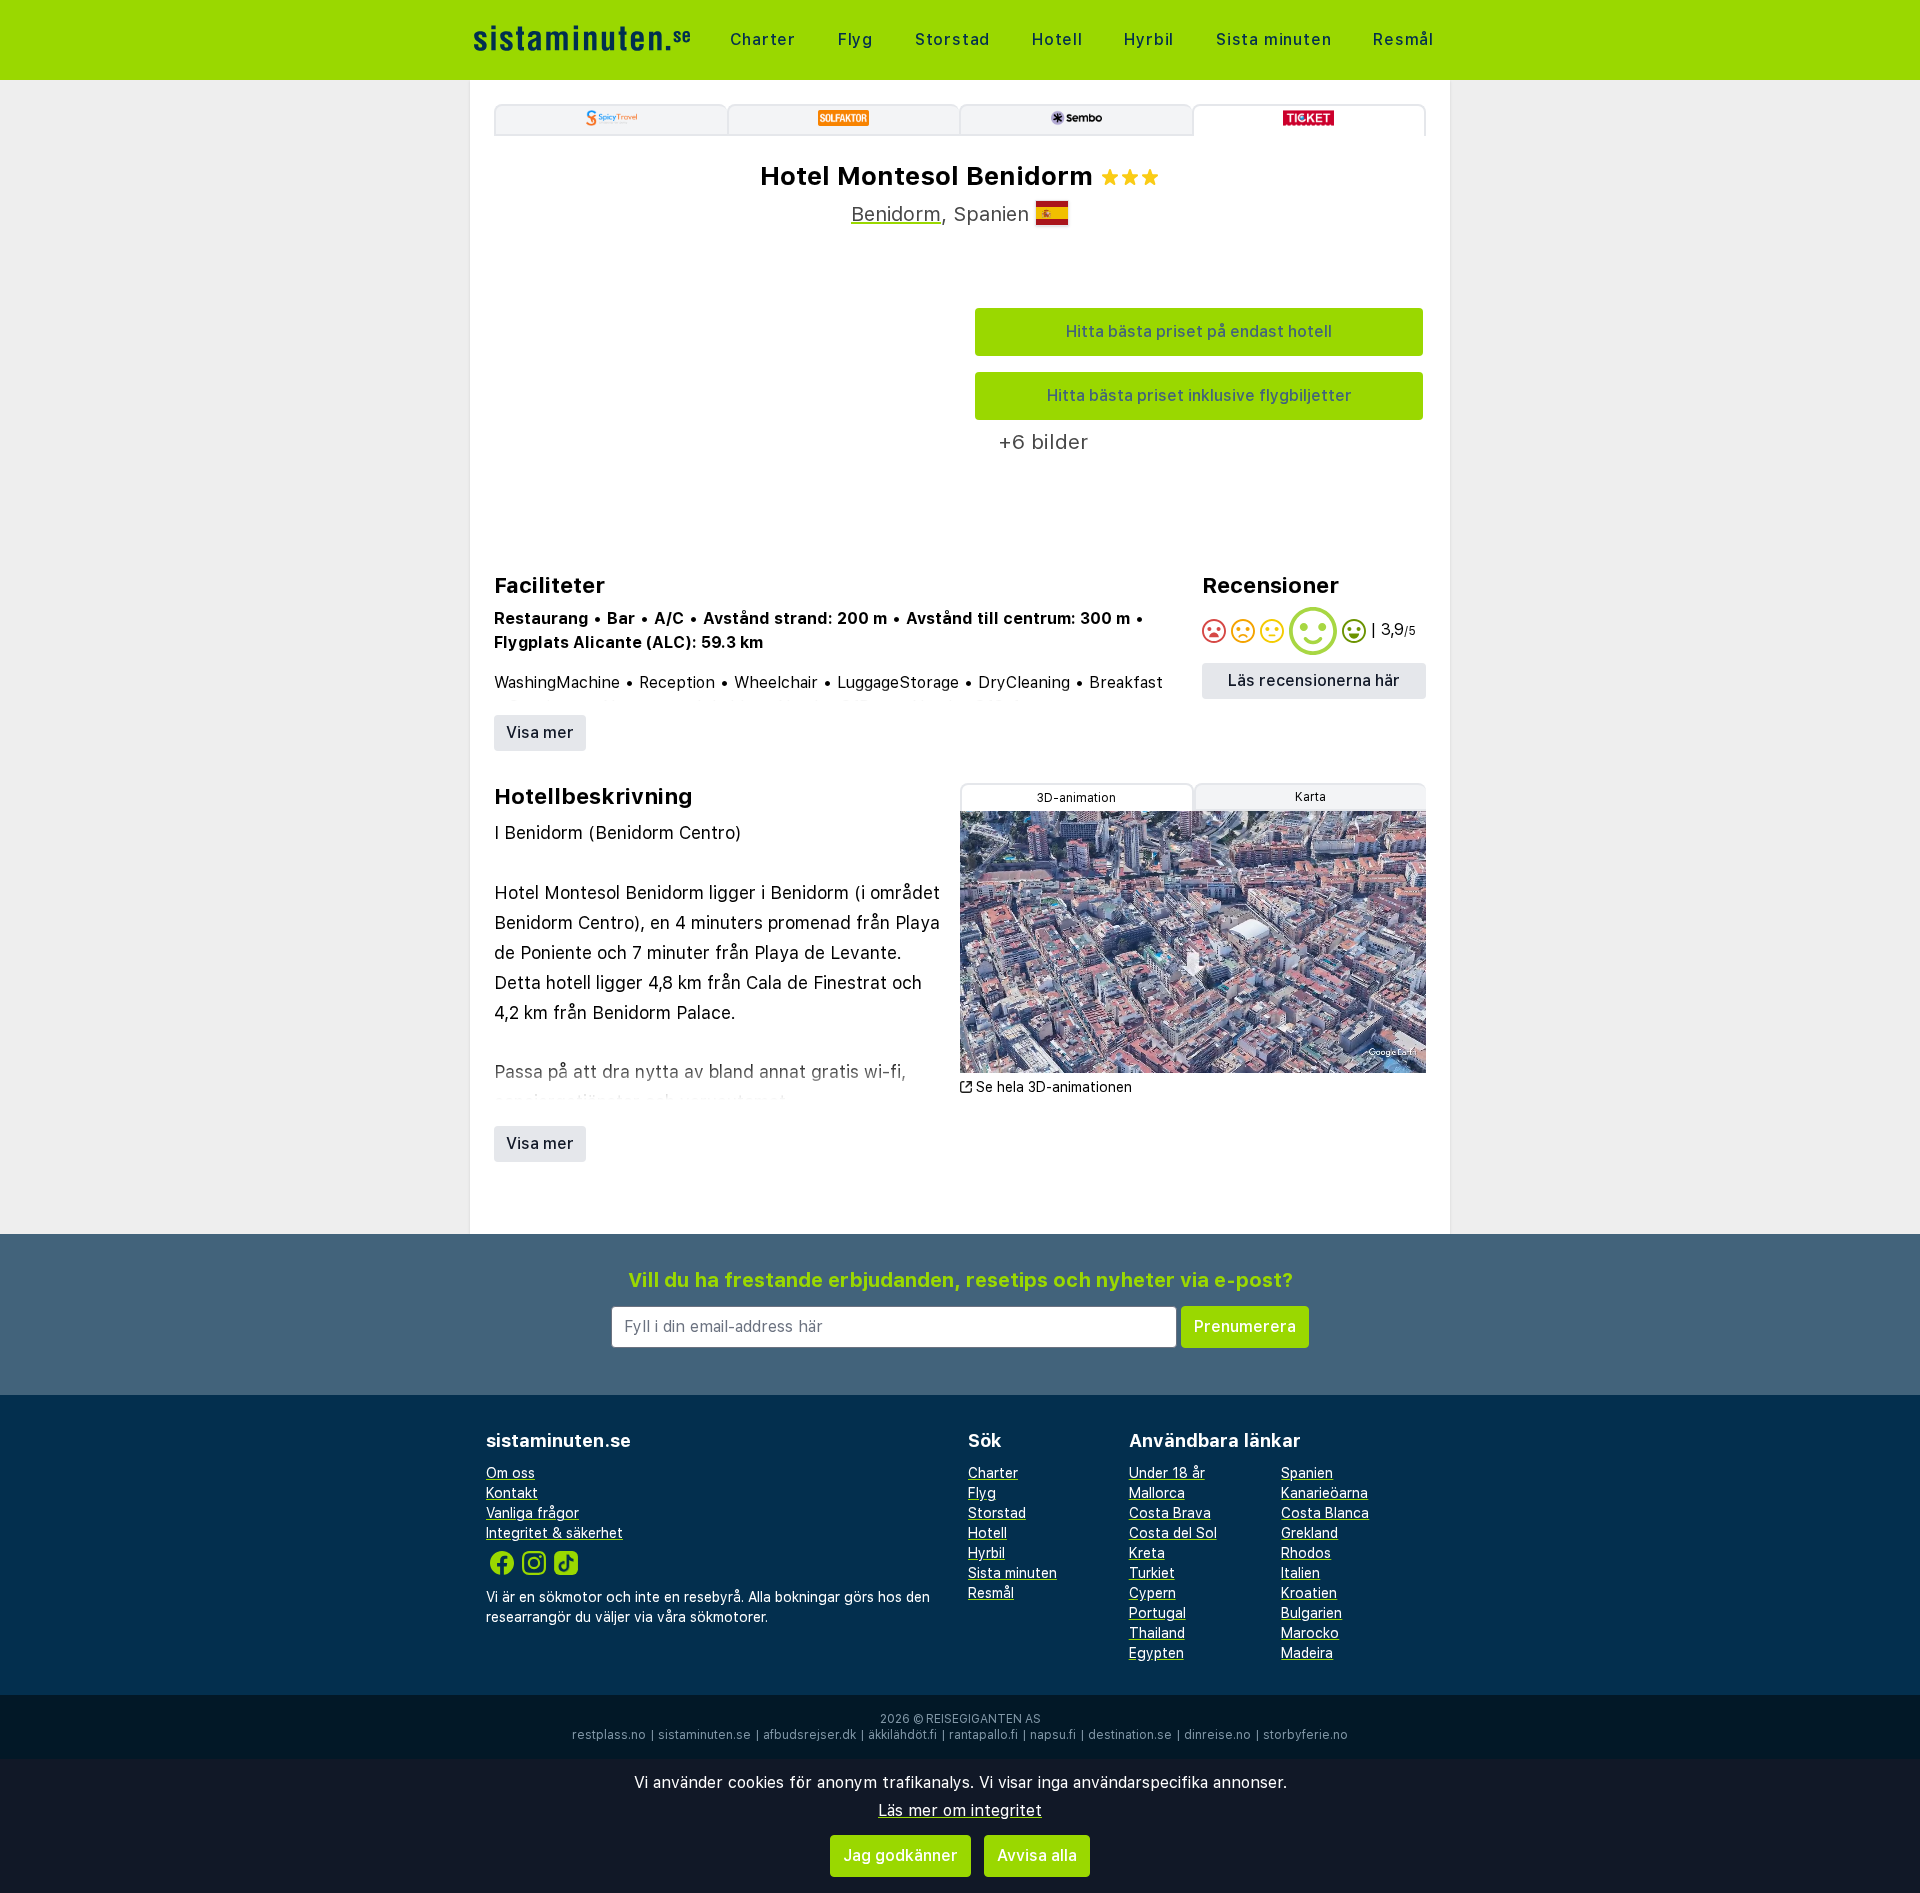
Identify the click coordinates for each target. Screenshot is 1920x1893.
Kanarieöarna (1324, 1493)
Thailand (1157, 1633)
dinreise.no (1217, 1735)
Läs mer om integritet (960, 1810)
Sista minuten (1273, 39)
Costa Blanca (1325, 1513)
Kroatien (1309, 1593)
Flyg (855, 39)
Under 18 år (1167, 1473)
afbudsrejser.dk (809, 1735)
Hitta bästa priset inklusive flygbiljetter (1199, 395)
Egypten (1156, 1653)
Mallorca (1157, 1493)
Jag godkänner (900, 1855)
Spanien (1307, 1473)
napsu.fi (1053, 1735)
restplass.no (609, 1735)
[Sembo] (1075, 120)
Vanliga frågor (532, 1513)
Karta (1310, 797)
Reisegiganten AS (983, 1719)
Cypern (1152, 1593)
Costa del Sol (1173, 1533)
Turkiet (1152, 1573)
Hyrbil (1149, 39)
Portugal (1157, 1613)
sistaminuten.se (704, 1735)
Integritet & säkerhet (554, 1533)
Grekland (1309, 1533)
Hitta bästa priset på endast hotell (1199, 331)
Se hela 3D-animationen (1054, 1087)
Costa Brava (1170, 1513)
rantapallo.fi (983, 1735)
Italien (1300, 1573)
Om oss (510, 1473)
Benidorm (896, 214)
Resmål (1403, 39)
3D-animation (1076, 798)
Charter (763, 39)
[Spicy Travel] (610, 120)
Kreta (1147, 1553)
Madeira (1307, 1653)
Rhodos (1306, 1553)
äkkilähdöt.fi (902, 1735)
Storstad (952, 39)
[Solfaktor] (843, 120)
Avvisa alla (1037, 1855)
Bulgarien (1311, 1613)
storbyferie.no (1305, 1735)
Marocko (1310, 1633)
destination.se (1130, 1735)
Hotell (1057, 39)
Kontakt (512, 1493)
